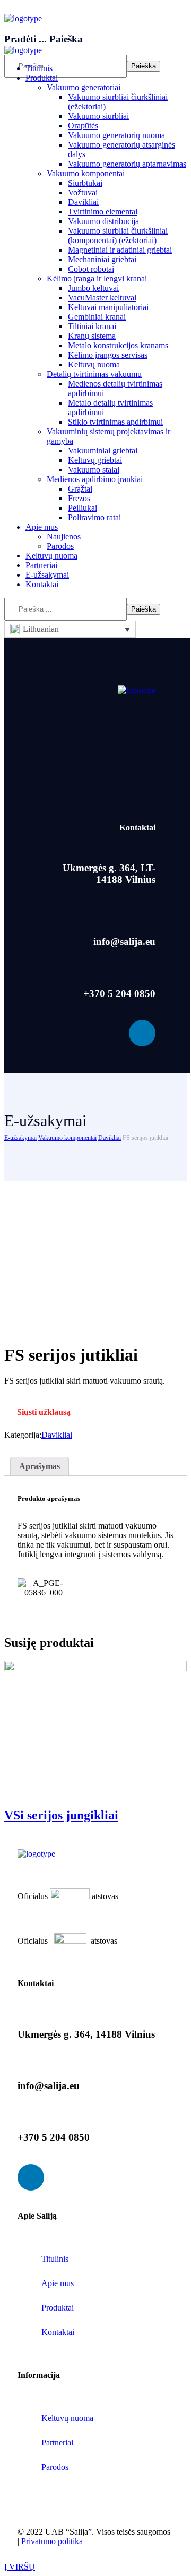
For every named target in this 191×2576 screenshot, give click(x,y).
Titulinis (55, 2259)
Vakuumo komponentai (67, 1138)
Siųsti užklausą (44, 1412)
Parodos (55, 2467)
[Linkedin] (142, 1033)
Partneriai (57, 2442)
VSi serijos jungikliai (61, 1815)
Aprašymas (40, 1466)
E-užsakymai (20, 1138)
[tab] (40, 1466)
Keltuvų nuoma (67, 2418)
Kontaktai (58, 2332)
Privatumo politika (52, 2541)
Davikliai (110, 1138)
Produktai (58, 2308)
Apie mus (58, 2283)
